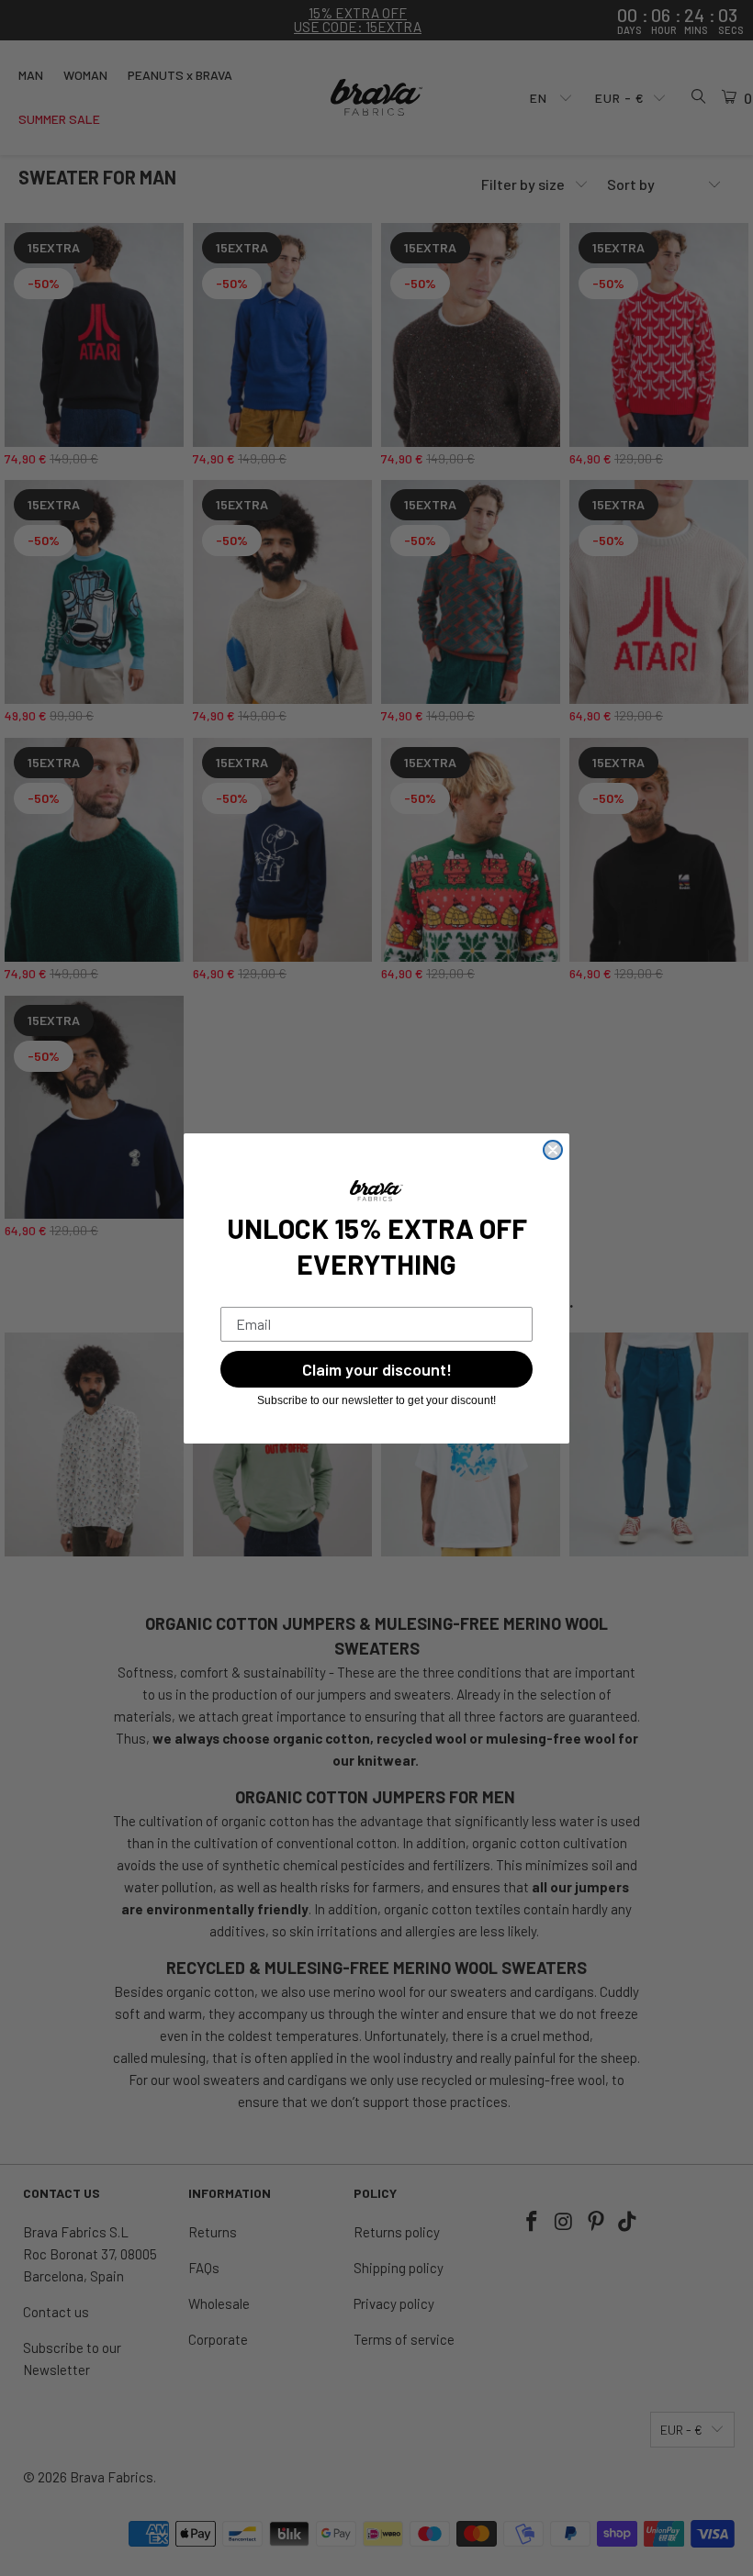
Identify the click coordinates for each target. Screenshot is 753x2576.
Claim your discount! (377, 1369)
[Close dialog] (553, 1150)
